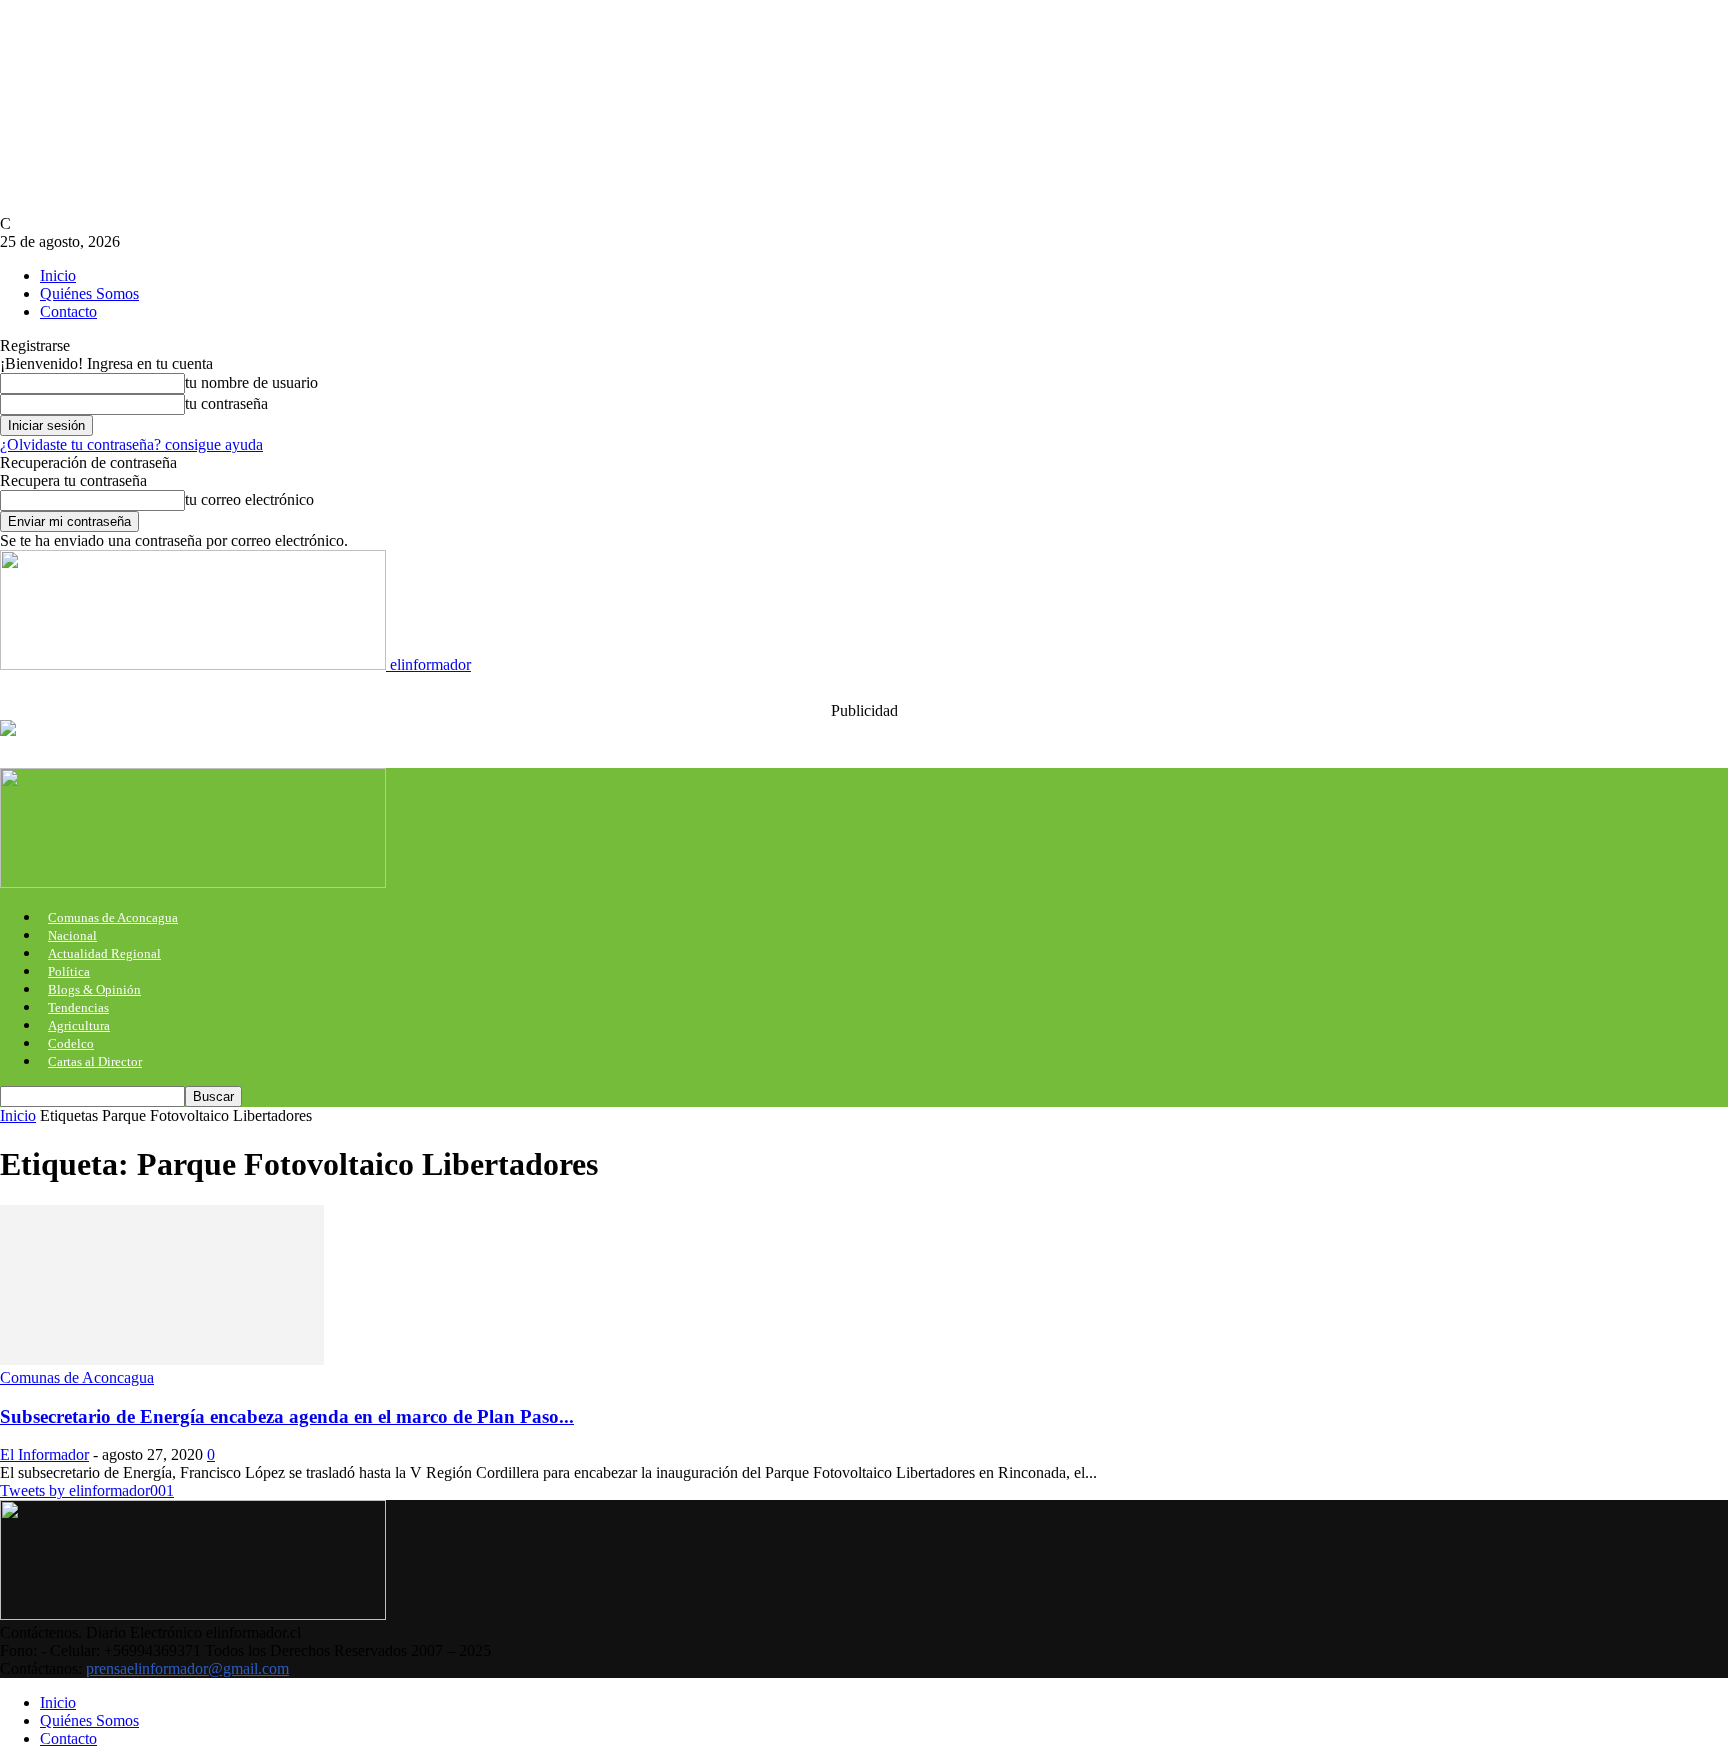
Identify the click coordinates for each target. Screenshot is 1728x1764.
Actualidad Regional (104, 953)
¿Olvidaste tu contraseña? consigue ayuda (131, 444)
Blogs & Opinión (94, 989)
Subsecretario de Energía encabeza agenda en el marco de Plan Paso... (287, 1416)
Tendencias (78, 1007)
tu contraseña (226, 403)
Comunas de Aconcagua (113, 917)
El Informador (44, 1454)
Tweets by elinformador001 (87, 1490)
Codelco (71, 1043)
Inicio (58, 275)
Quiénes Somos (89, 293)
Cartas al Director (95, 1061)
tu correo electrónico (249, 499)
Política (69, 971)
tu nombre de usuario (251, 382)
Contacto (68, 311)
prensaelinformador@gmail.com (187, 1668)
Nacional (72, 935)
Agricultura (79, 1025)
